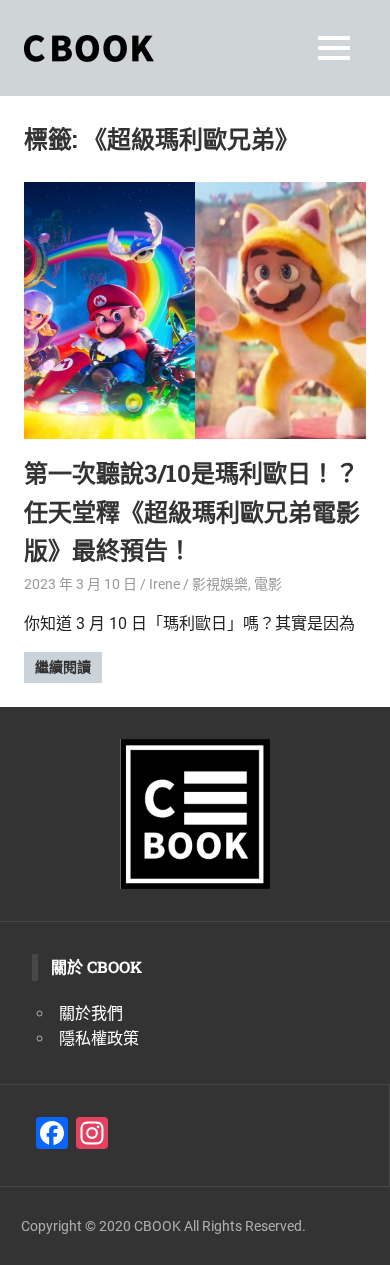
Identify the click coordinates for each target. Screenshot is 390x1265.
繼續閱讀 (63, 667)
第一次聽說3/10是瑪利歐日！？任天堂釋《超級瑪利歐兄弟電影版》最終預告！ (192, 511)
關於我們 (91, 1013)
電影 (268, 584)
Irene (164, 584)
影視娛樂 (220, 584)
